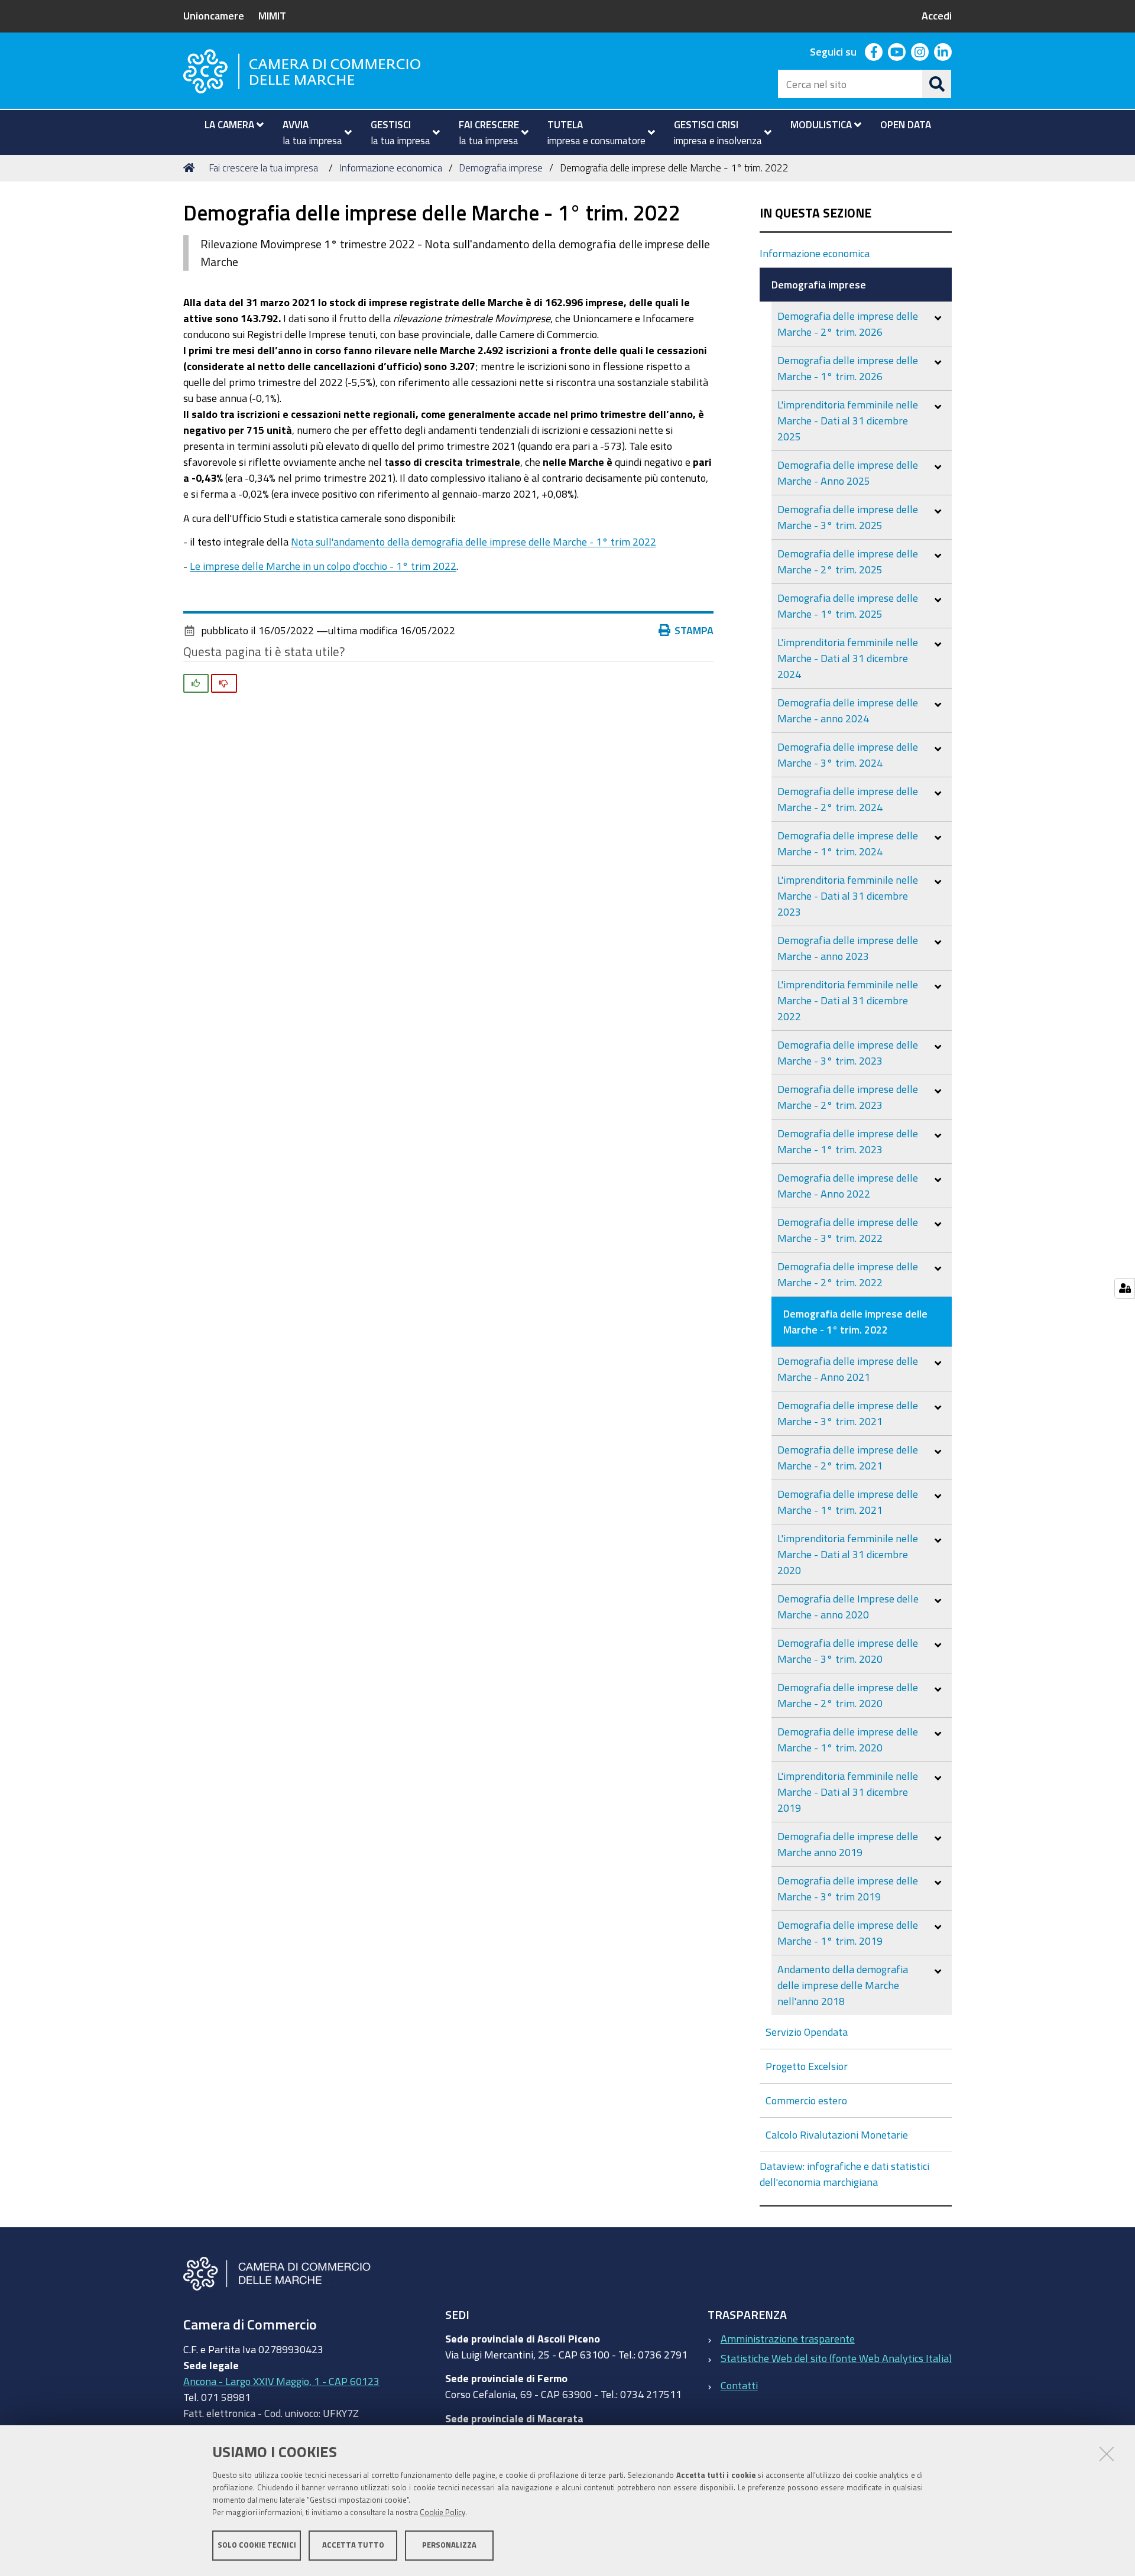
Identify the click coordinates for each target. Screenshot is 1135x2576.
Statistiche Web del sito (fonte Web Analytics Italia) (836, 2358)
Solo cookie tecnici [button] (257, 2545)
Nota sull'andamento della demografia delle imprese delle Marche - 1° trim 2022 (474, 541)
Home (191, 168)
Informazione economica (391, 168)
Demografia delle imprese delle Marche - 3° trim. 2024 (848, 755)
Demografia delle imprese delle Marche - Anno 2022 (848, 1185)
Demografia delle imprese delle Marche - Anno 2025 (848, 473)
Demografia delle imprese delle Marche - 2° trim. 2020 (848, 1695)
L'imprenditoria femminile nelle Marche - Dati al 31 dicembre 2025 (848, 420)
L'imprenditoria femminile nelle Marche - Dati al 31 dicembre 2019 (848, 1792)
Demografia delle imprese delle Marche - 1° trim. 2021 (848, 1502)
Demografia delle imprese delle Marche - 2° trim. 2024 (848, 799)
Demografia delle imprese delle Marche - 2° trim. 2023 (848, 1097)
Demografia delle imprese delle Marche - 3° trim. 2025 (848, 517)
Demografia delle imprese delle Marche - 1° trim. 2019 (848, 1933)
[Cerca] (937, 84)
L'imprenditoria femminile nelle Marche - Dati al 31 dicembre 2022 (848, 1000)
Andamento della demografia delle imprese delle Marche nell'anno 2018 (843, 1985)
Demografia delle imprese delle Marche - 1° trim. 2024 (848, 843)
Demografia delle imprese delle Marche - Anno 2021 (848, 1369)
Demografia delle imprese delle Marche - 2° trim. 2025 (848, 561)
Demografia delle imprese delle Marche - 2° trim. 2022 (848, 1274)
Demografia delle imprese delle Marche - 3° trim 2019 (848, 1888)
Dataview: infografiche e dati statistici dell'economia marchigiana (844, 2174)
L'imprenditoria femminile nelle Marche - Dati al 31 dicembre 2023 (848, 896)
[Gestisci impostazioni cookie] (1125, 1288)
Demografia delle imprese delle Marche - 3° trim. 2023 (848, 1052)
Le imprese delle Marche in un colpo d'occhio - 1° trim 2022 (323, 566)
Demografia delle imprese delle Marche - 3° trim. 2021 (848, 1413)
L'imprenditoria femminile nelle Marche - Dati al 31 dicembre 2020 (848, 1554)
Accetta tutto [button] (353, 2545)
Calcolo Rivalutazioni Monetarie (837, 2134)
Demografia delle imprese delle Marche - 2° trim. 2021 (848, 1457)
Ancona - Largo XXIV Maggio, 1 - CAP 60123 (281, 2381)
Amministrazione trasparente (788, 2338)
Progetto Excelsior (807, 2066)
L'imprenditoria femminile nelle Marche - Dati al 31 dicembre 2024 (848, 658)
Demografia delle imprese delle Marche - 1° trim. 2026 (848, 368)
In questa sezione (815, 213)
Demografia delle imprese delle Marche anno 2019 (848, 1844)
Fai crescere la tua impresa (263, 168)
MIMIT (272, 15)
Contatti (739, 2385)
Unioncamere (214, 15)
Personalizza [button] (449, 2545)
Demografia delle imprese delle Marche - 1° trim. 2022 (855, 1321)
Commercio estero (806, 2100)
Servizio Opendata (807, 2032)
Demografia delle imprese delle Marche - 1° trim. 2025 (848, 606)
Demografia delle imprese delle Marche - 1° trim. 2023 (848, 1141)
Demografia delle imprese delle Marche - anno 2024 (848, 710)
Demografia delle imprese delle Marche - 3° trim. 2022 (848, 1230)
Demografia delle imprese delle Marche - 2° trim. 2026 (848, 324)
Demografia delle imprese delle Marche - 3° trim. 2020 (848, 1651)
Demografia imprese (501, 168)
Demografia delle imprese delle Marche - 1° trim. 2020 (848, 1739)
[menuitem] (229, 125)
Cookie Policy (442, 2512)
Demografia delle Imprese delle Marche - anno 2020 (848, 1606)
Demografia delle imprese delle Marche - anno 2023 (848, 948)
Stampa (694, 630)
